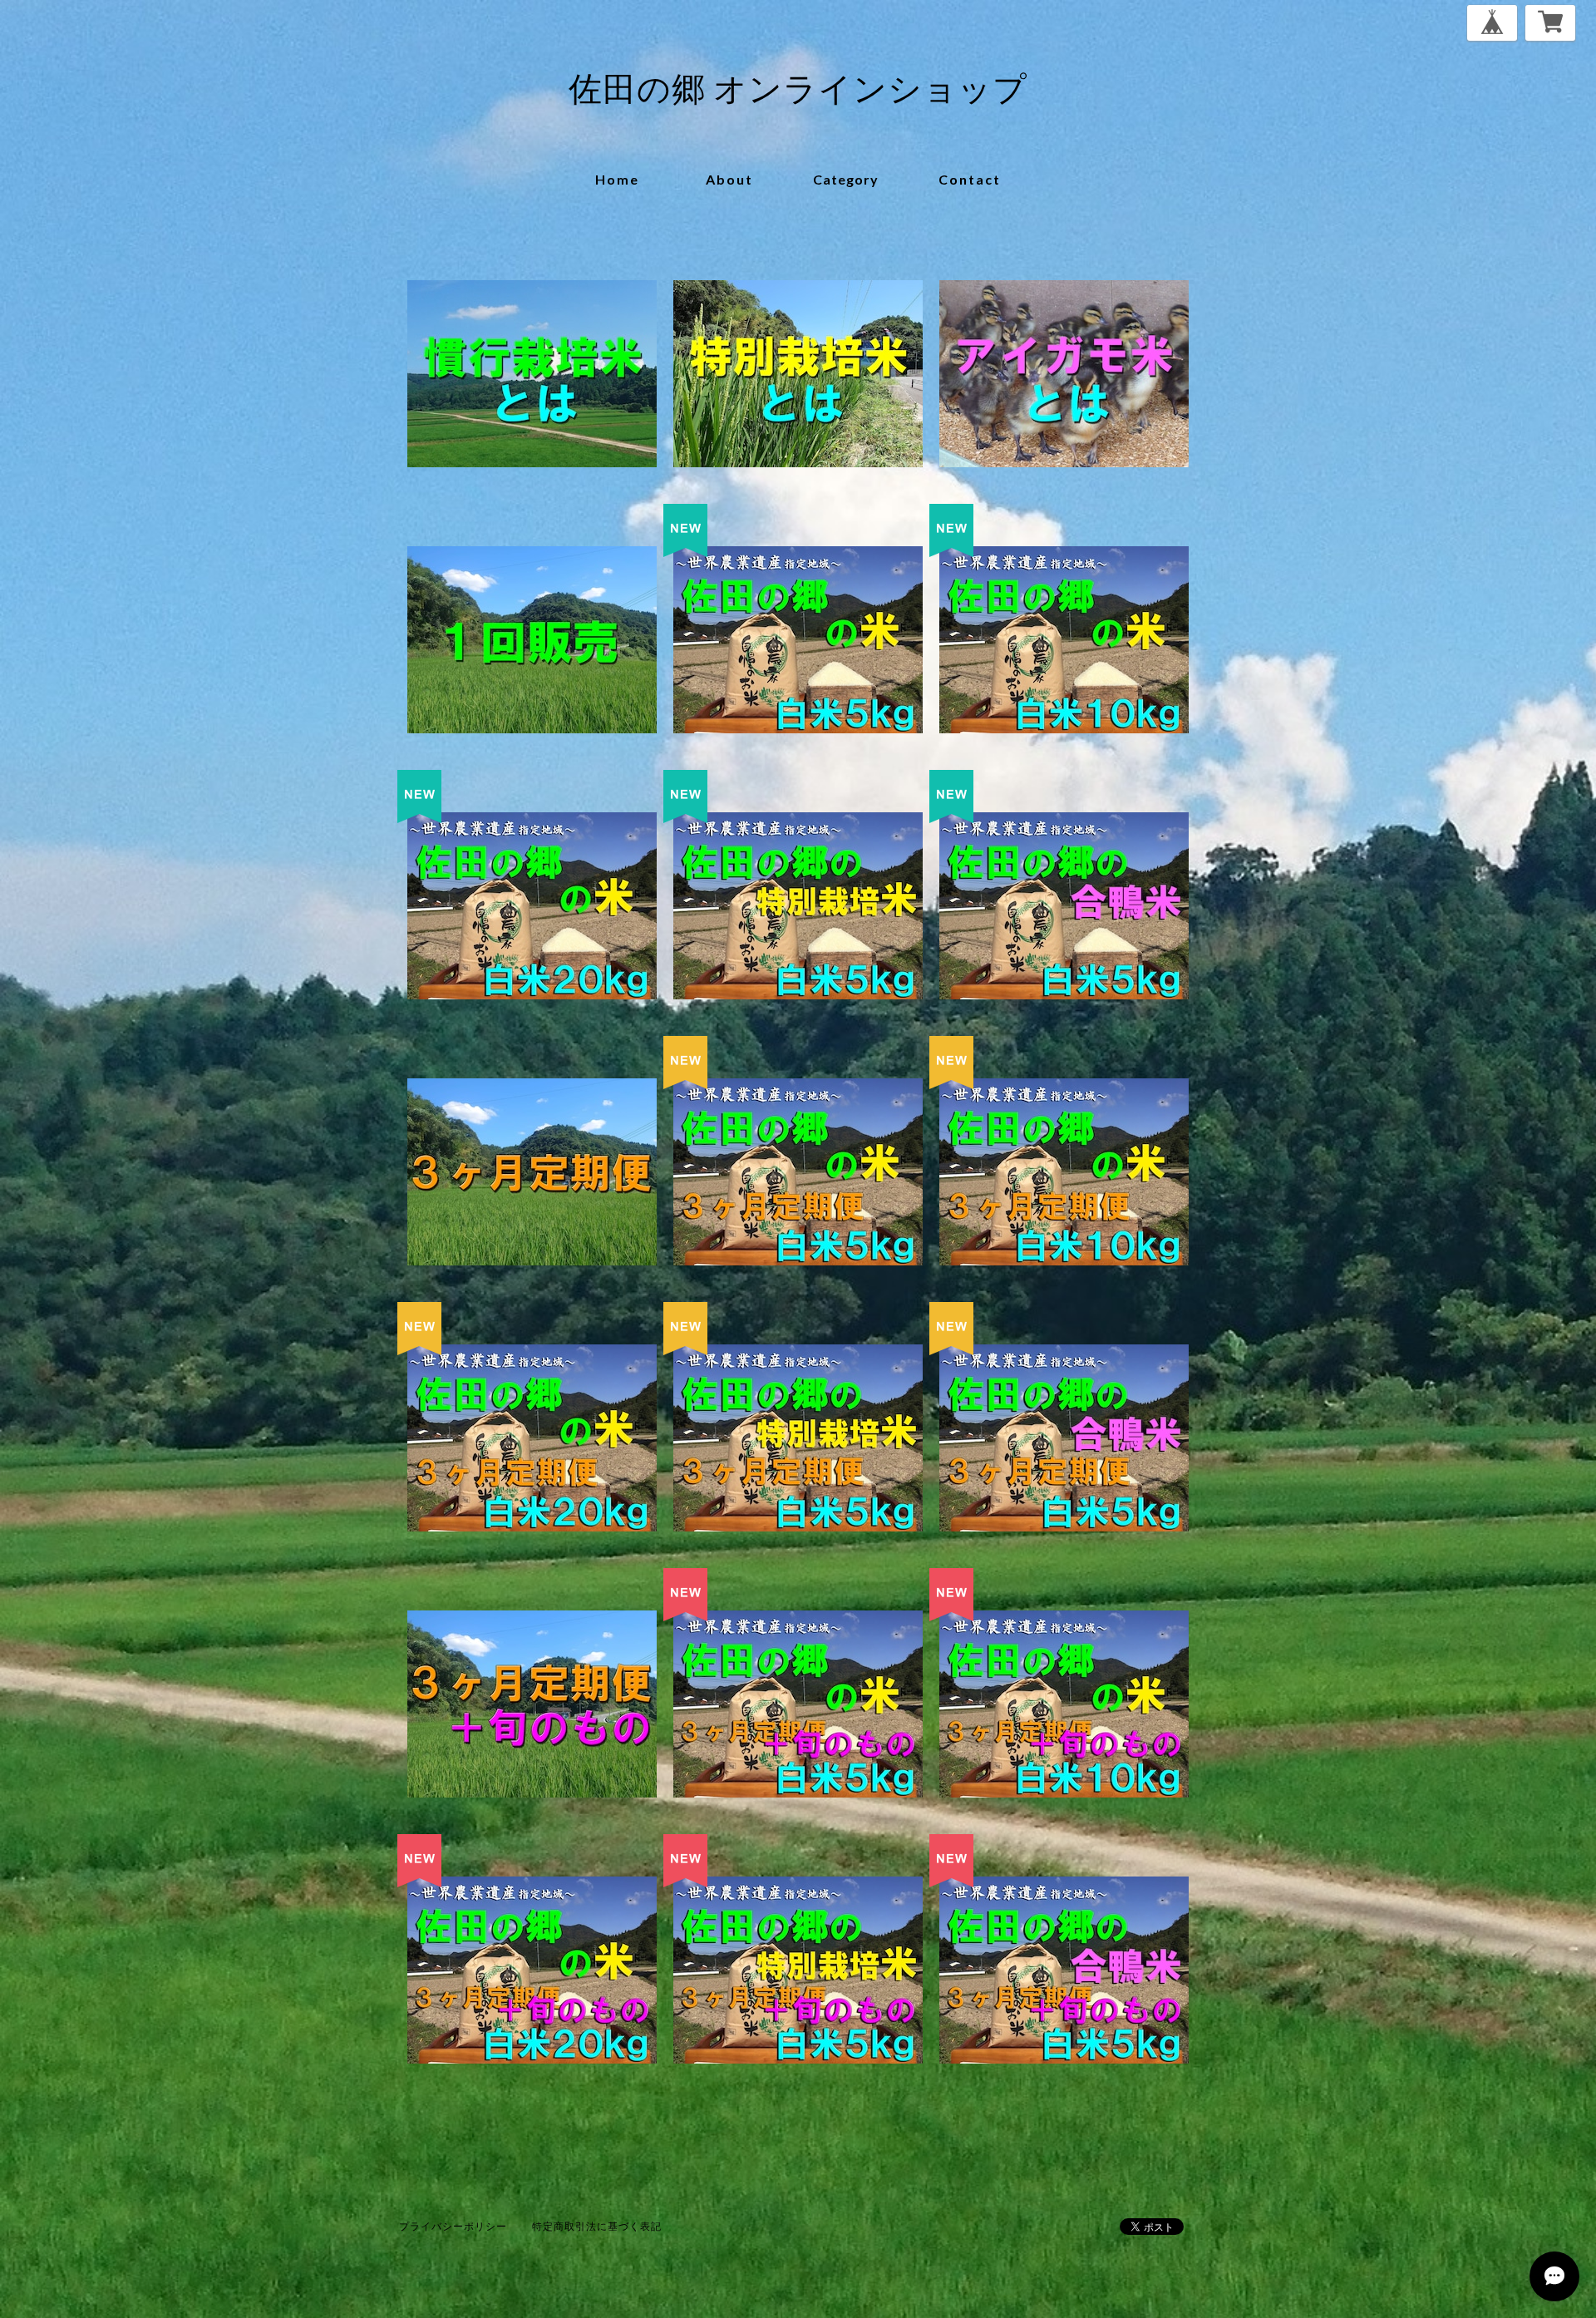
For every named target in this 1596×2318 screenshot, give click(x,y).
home (617, 179)
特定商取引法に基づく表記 (597, 2226)
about (729, 179)
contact (970, 179)
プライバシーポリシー (453, 2226)
